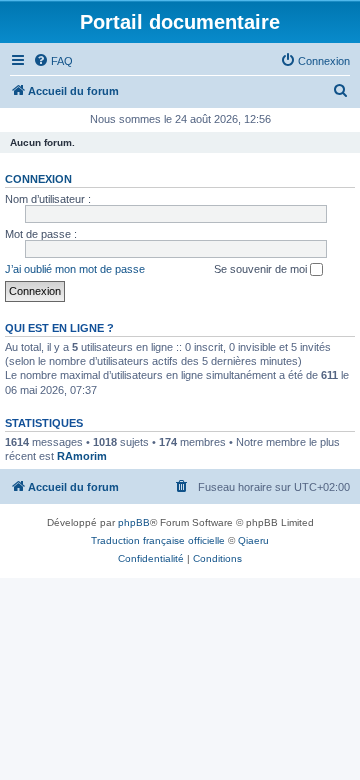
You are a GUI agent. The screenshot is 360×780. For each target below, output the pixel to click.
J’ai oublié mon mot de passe (75, 269)
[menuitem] (53, 61)
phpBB (134, 522)
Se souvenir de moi (262, 269)
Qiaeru (253, 540)
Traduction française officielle (158, 540)
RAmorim (82, 456)
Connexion (38, 179)
